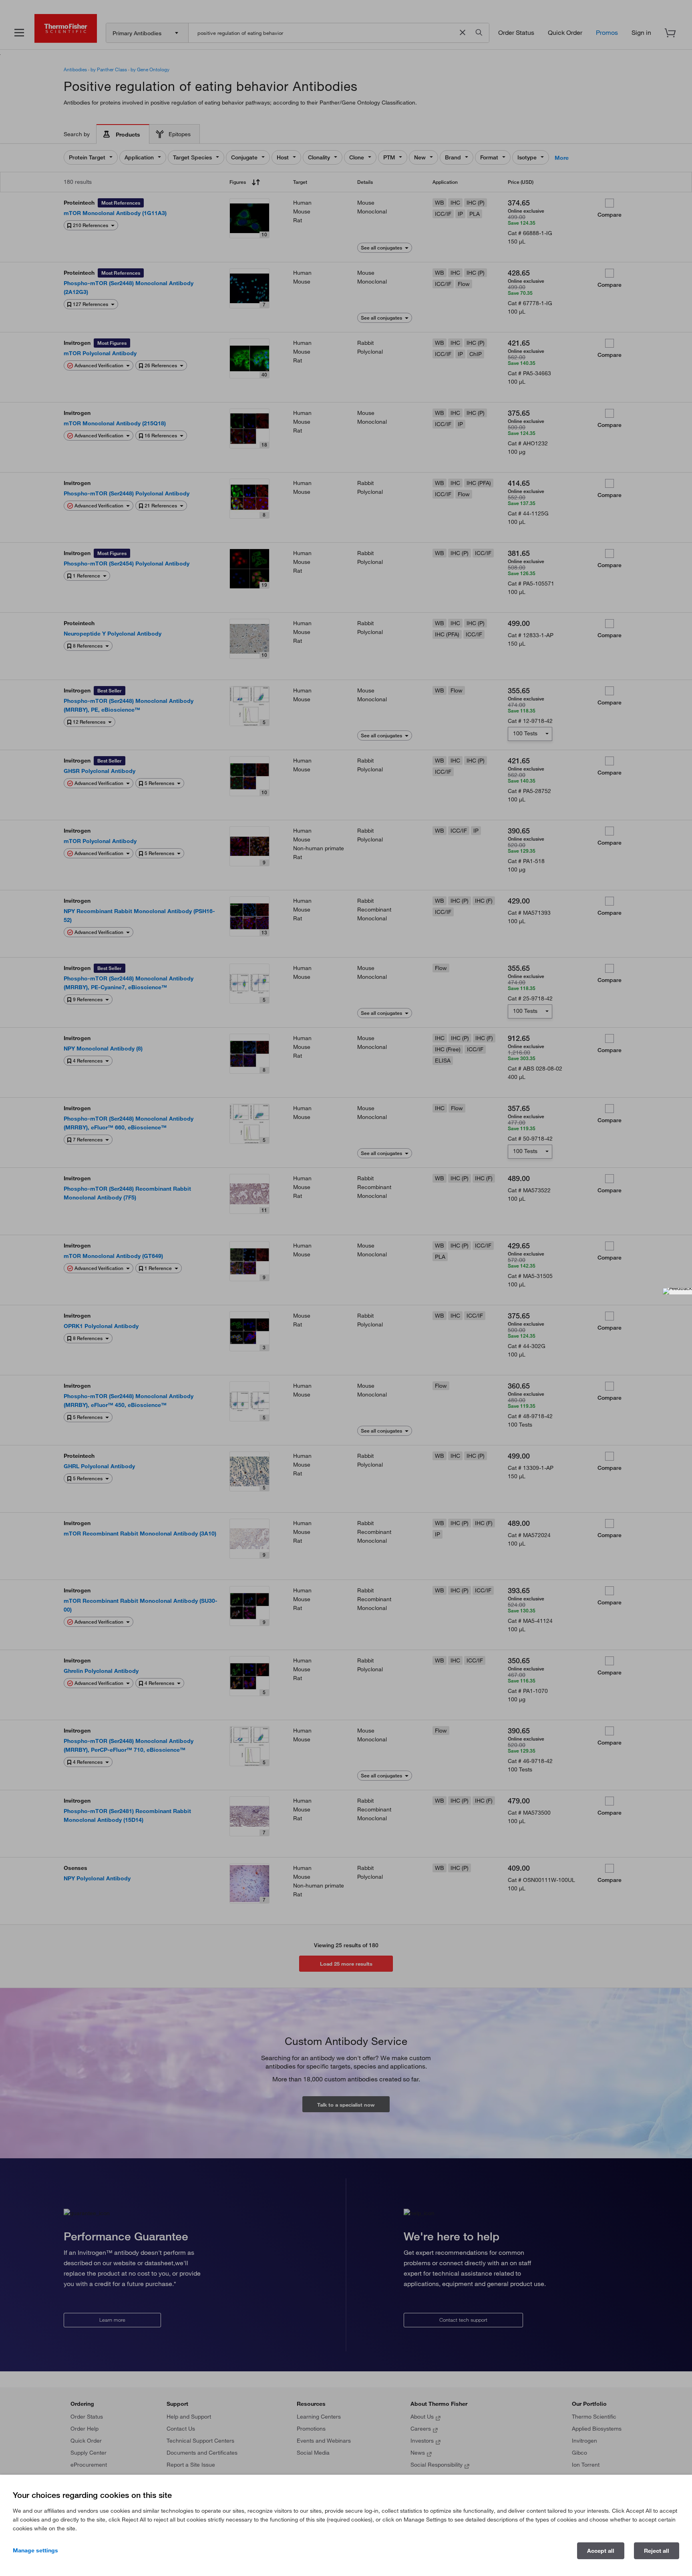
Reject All (657, 2551)
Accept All (601, 2551)
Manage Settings (35, 2550)
